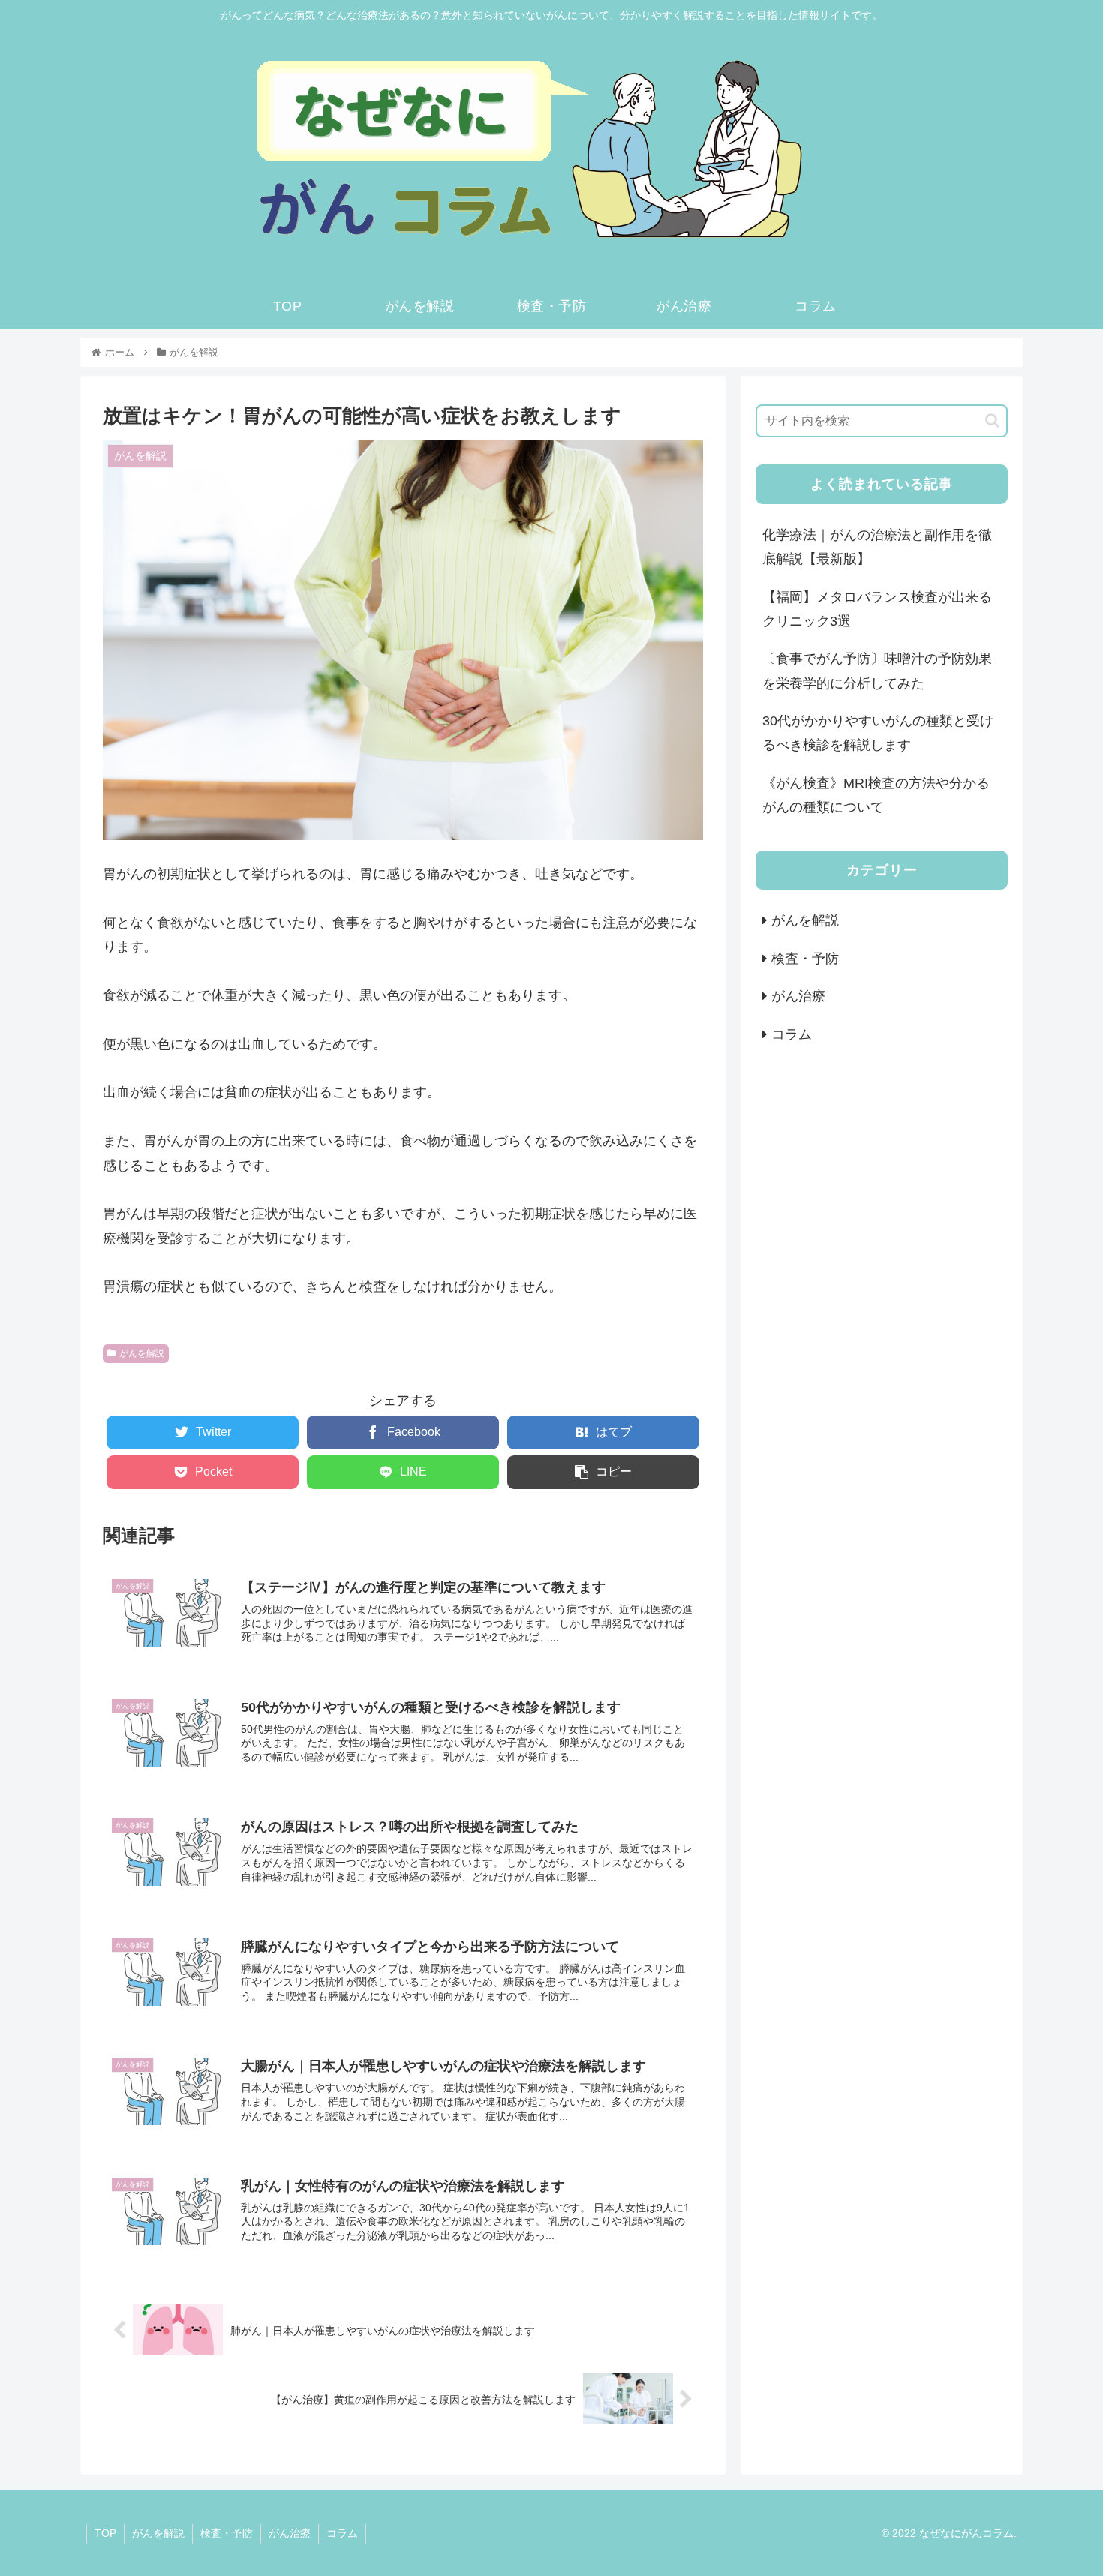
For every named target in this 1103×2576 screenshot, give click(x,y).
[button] (992, 420)
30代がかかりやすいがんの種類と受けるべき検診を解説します (878, 733)
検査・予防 (805, 959)
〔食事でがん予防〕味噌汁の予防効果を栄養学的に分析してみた (877, 671)
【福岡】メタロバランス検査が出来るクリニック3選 (877, 609)
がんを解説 (142, 1353)
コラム (792, 1034)
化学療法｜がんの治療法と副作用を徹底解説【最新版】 (877, 547)
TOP (105, 2533)
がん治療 (798, 996)
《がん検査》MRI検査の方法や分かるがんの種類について (876, 795)
